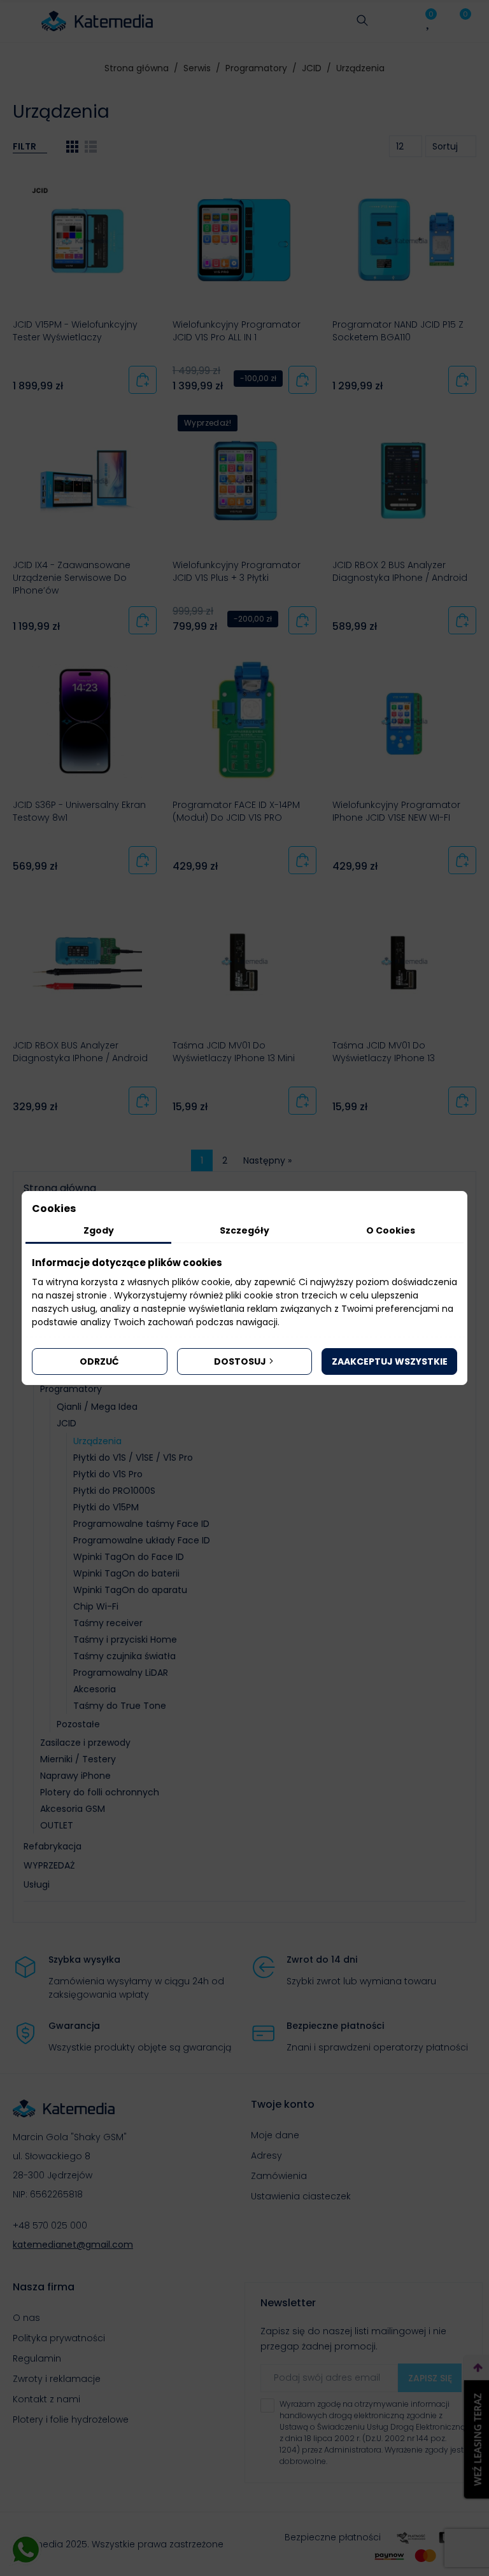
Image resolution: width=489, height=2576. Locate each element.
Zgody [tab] (99, 1230)
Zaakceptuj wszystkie (390, 1361)
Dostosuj (240, 1361)
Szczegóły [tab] (244, 1230)
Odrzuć (99, 1361)
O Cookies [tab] (391, 1230)
